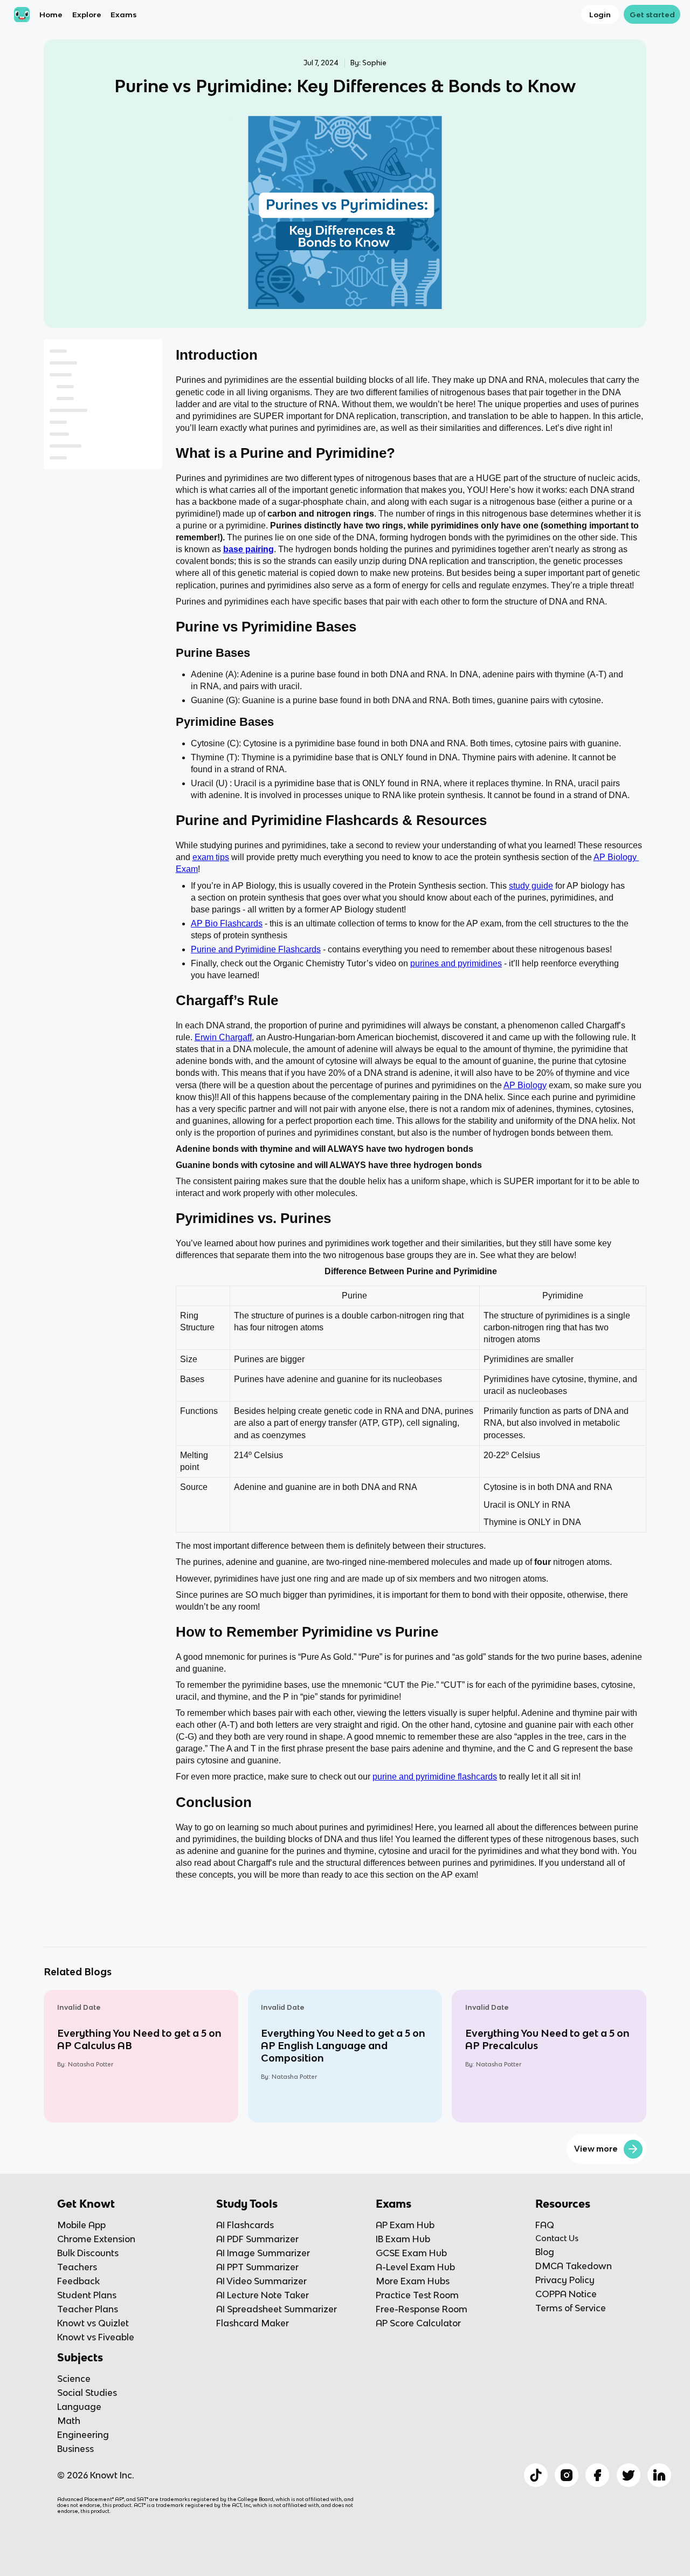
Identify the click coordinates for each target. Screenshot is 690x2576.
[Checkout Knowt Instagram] (567, 2475)
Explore (87, 15)
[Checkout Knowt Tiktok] (536, 2475)
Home (51, 15)
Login (600, 15)
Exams (123, 15)
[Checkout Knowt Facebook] (597, 2475)
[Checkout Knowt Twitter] (629, 2475)
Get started (652, 15)
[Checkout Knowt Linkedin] (659, 2475)
